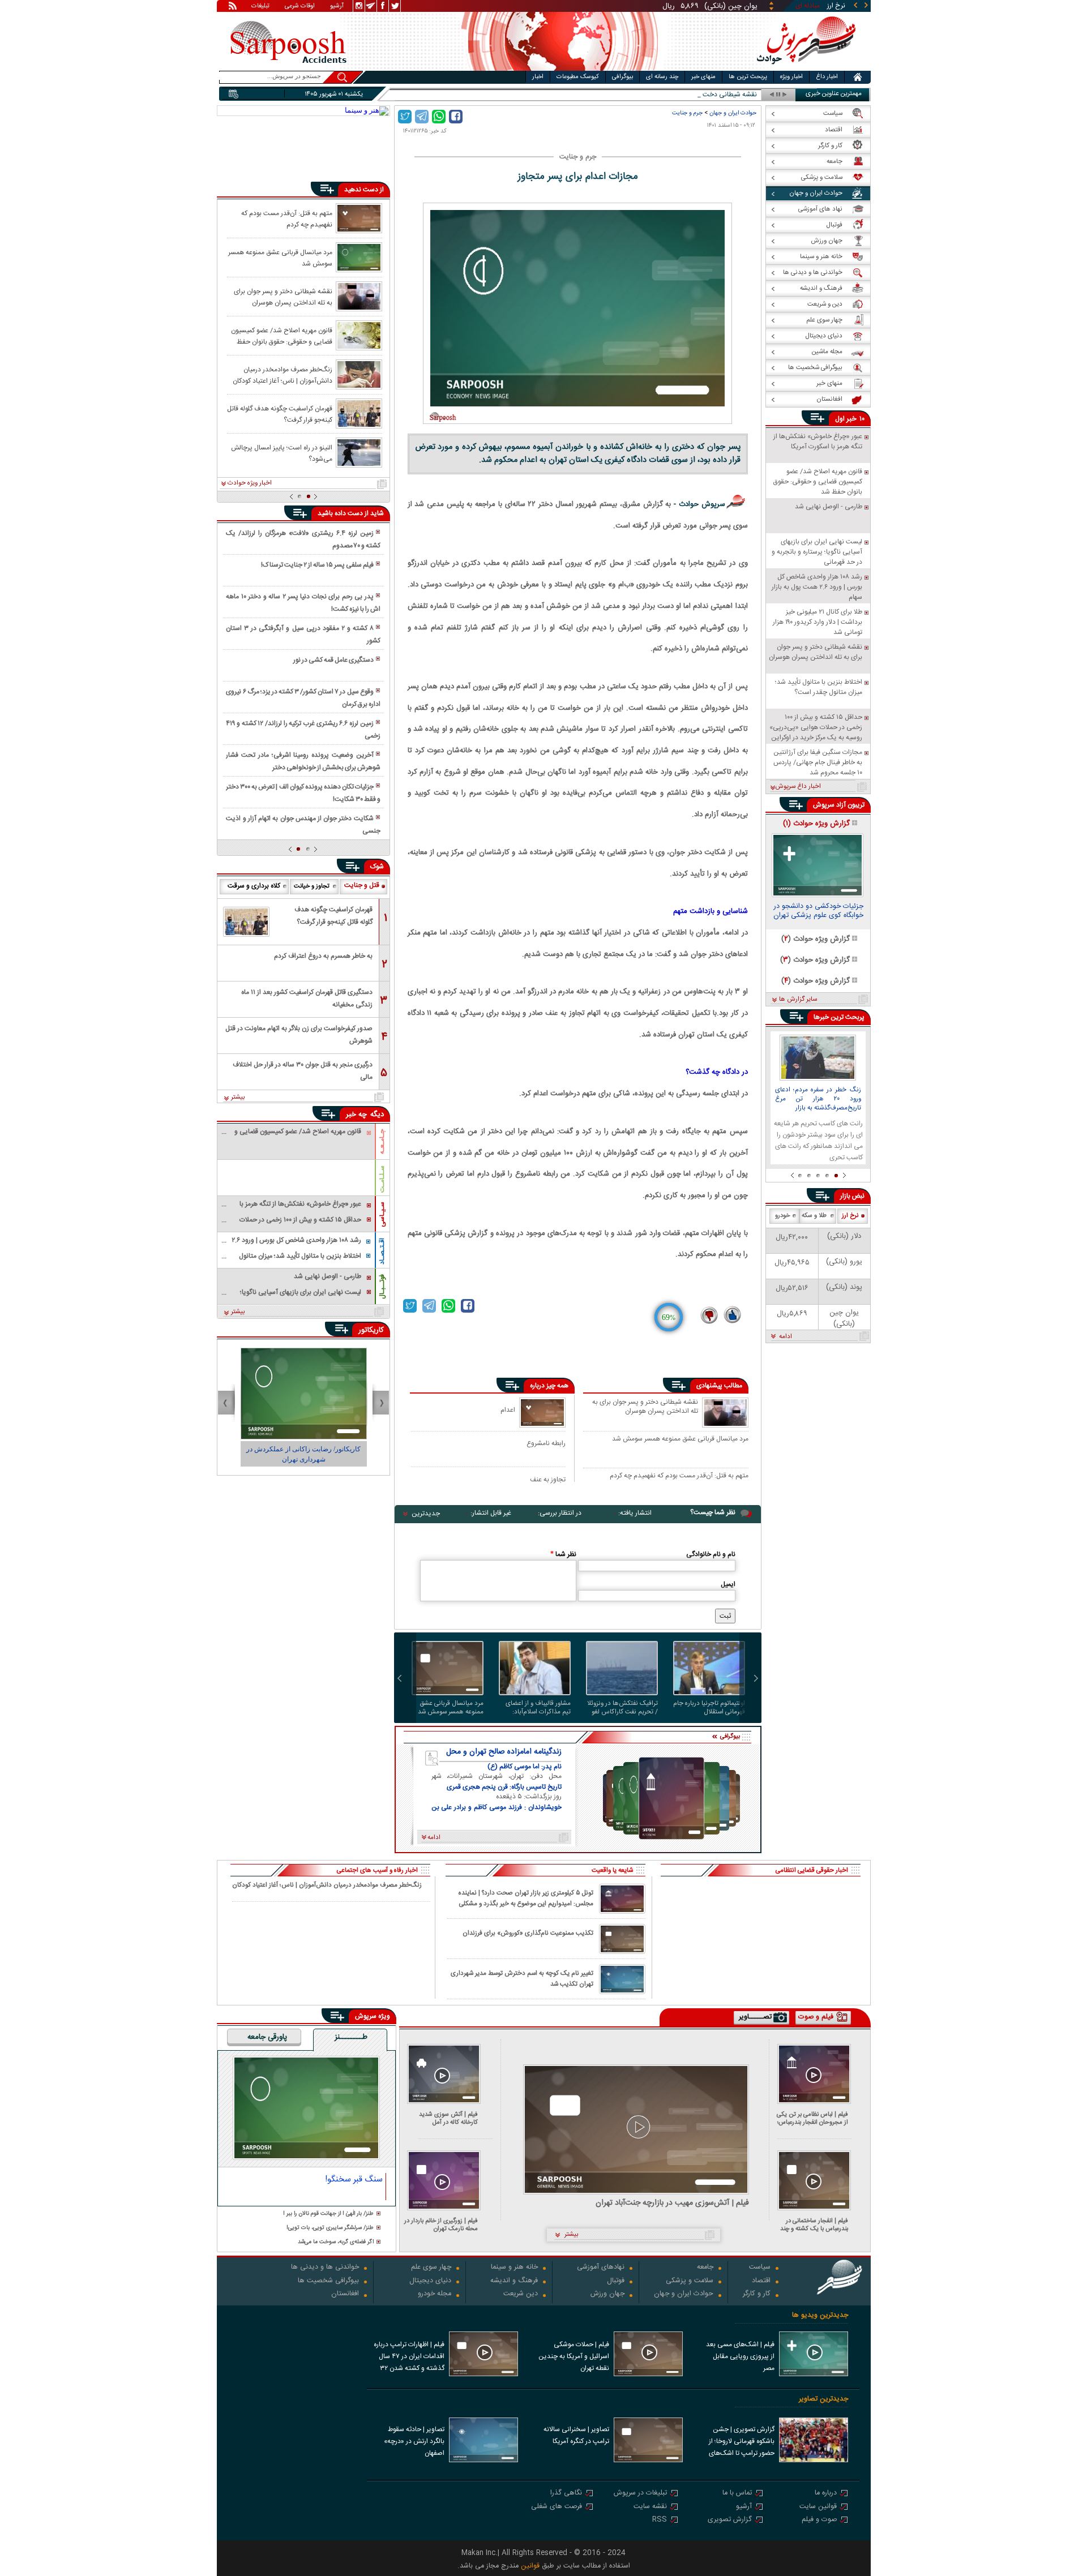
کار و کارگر (757, 2294)
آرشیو (337, 7)
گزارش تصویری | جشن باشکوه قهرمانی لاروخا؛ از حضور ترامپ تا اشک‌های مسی (742, 2442)
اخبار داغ (827, 77)
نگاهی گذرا (566, 2494)
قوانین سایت (818, 2507)
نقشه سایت (650, 2507)
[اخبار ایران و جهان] (806, 68)
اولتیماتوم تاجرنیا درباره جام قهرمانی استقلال (709, 1708)
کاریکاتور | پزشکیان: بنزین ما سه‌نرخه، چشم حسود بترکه (304, 1454)
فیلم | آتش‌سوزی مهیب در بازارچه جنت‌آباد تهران (672, 2203)
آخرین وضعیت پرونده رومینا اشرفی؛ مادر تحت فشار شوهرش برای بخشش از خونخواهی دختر (303, 761)
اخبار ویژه (791, 77)
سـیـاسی (382, 1214)
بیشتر (238, 1098)
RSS (660, 2520)
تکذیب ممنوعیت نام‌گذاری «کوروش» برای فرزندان (528, 1933)
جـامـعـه (382, 1142)
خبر (851, 419)
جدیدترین (426, 1514)
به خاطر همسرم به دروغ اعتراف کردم (323, 956)
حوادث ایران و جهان (733, 113)
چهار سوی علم (431, 2268)
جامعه (705, 2268)
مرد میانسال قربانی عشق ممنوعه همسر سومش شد (680, 1439)
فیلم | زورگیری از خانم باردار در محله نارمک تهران (441, 2225)
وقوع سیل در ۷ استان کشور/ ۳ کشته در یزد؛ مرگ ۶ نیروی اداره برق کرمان (303, 698)
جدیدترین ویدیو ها (820, 2315)
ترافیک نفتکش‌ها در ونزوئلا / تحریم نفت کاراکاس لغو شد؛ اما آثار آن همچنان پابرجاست (622, 1708)
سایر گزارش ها (798, 1000)
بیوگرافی (622, 77)
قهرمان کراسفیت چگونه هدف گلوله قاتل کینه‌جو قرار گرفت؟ (280, 414)
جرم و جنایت (687, 113)
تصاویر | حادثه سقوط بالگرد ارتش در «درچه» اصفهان (414, 2441)
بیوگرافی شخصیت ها (328, 2281)
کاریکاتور (371, 1330)
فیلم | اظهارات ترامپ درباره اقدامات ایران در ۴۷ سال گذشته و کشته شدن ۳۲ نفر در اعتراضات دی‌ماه (409, 2358)
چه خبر (356, 1115)
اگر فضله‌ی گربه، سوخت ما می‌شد (336, 2242)
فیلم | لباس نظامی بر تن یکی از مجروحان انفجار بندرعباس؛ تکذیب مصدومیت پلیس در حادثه (812, 2118)
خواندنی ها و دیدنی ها (325, 2268)
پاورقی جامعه (267, 2038)
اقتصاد (761, 2281)
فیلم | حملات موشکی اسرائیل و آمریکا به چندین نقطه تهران (574, 2356)
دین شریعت (521, 2294)
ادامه (786, 1337)
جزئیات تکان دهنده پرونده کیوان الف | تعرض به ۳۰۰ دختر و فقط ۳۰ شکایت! (303, 793)
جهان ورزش (607, 2294)
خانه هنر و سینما (514, 2268)
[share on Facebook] (456, 117)
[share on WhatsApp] (439, 117)
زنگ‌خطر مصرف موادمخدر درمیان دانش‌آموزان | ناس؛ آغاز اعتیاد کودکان (283, 375)
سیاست (760, 2268)
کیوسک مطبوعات (578, 77)
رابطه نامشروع (546, 1443)
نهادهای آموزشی (601, 2268)
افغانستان (345, 2294)
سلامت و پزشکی (690, 2281)
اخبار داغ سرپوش (798, 787)
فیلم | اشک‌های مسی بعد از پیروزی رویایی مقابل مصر (740, 2356)
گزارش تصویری (730, 2520)
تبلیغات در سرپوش (640, 2494)
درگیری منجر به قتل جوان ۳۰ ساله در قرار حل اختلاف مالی (303, 1071)
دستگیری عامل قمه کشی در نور (333, 660)
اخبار (538, 77)
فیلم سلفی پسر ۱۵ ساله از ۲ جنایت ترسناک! (317, 565)
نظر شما (563, 1554)
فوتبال (616, 2281)
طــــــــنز (351, 2038)
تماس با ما (737, 2494)
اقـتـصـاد (382, 1251)
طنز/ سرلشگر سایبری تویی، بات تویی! (330, 2228)
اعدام (508, 1410)
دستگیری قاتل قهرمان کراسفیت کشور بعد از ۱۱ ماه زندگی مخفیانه (307, 998)
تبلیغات (260, 7)
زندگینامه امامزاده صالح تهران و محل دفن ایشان (504, 1752)
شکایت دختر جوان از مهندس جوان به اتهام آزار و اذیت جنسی (303, 825)
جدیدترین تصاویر (823, 2399)
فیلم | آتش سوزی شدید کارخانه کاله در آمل (448, 2118)
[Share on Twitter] (405, 117)
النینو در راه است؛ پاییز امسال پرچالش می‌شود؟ (282, 453)
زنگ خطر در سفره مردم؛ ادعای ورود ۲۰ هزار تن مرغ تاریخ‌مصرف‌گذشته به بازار (818, 1099)
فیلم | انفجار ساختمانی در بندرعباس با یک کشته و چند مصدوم (814, 2225)
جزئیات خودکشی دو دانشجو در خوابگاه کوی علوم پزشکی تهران (818, 912)
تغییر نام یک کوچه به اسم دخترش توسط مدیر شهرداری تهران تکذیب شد (522, 1979)
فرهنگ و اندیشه (514, 2281)
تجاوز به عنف (548, 1479)
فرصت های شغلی (557, 2507)
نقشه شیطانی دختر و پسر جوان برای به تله (699, 95)
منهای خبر (703, 77)
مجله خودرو (435, 2294)
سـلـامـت (382, 1179)
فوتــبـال (382, 1287)
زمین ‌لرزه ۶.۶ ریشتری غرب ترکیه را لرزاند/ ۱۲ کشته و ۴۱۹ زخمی (303, 730)
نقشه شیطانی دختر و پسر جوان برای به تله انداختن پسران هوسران (645, 1407)
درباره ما (826, 2494)
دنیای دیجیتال (430, 2281)
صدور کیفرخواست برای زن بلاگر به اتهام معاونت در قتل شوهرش (299, 1035)
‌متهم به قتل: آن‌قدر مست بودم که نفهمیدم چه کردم (679, 1476)
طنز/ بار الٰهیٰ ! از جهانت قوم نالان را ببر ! (328, 2214)
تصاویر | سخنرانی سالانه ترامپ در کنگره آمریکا (576, 2435)
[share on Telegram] (422, 117)
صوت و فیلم (819, 2520)
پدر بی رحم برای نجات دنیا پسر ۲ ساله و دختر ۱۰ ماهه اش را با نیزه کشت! (303, 603)
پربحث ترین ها (748, 77)
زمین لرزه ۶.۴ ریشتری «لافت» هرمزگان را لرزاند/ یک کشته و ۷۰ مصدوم (303, 539)
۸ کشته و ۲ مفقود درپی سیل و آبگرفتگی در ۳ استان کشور (303, 635)
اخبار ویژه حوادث (250, 483)
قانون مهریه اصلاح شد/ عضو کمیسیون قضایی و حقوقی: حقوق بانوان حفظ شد (282, 336)
